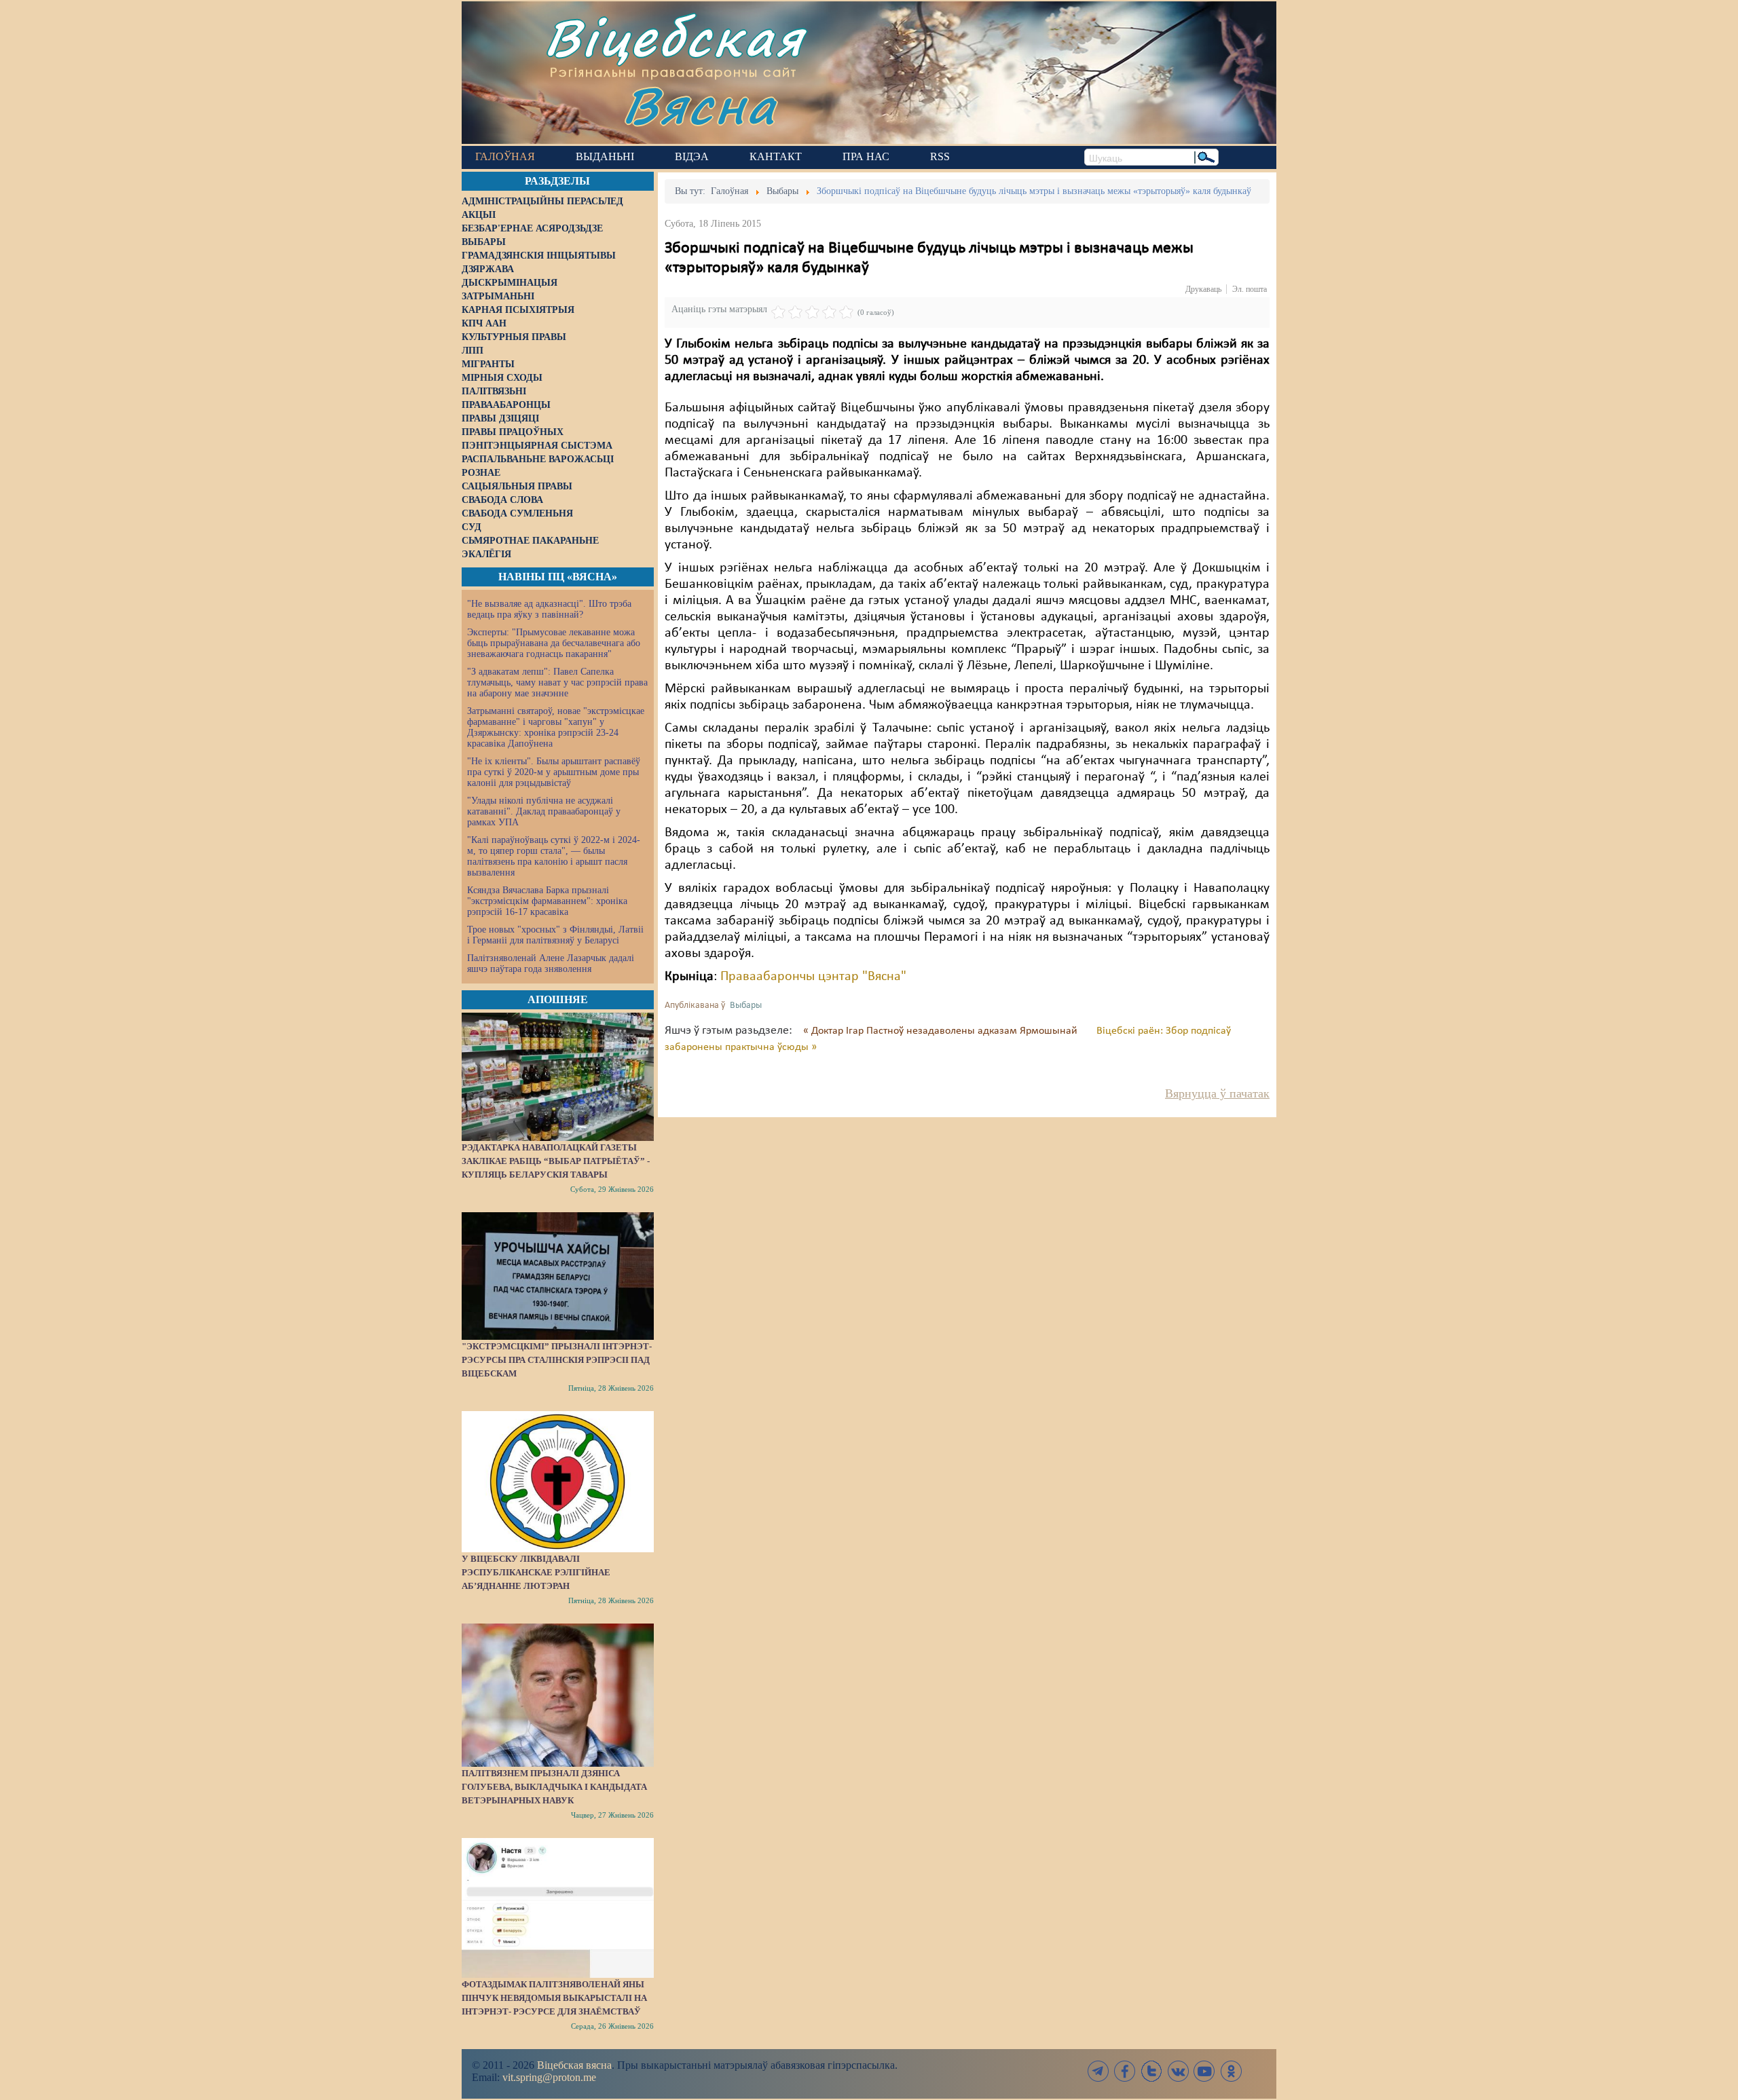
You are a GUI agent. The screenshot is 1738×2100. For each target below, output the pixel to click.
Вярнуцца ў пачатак (1217, 1093)
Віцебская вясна (574, 2065)
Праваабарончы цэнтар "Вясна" (813, 977)
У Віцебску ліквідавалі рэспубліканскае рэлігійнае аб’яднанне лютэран (536, 1572)
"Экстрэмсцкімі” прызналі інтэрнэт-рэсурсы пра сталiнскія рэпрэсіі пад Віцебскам (557, 1360)
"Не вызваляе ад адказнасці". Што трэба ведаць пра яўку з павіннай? (549, 609)
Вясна (700, 105)
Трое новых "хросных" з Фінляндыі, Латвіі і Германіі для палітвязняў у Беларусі (555, 935)
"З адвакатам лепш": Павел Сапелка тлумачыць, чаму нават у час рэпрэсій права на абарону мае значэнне (557, 682)
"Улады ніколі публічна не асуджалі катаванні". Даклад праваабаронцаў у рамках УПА (544, 811)
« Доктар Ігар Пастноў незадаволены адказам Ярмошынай (942, 1031)
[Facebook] (1125, 2071)
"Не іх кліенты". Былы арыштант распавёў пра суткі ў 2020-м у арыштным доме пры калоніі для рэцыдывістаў (554, 772)
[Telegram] (1098, 2071)
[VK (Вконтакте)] (1178, 2071)
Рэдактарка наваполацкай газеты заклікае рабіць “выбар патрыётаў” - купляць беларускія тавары (556, 1161)
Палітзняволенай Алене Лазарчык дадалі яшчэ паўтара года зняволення (551, 963)
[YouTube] (1204, 2071)
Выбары (746, 1006)
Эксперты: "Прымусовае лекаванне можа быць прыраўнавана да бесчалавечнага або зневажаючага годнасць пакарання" (554, 643)
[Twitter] (1151, 2071)
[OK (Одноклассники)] (1231, 2071)
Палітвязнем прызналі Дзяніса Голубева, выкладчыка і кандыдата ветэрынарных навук (554, 1787)
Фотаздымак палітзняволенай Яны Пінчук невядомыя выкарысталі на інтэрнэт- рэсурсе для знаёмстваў (554, 1998)
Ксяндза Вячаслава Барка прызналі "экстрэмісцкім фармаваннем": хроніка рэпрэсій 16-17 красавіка (547, 901)
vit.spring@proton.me (549, 2077)
